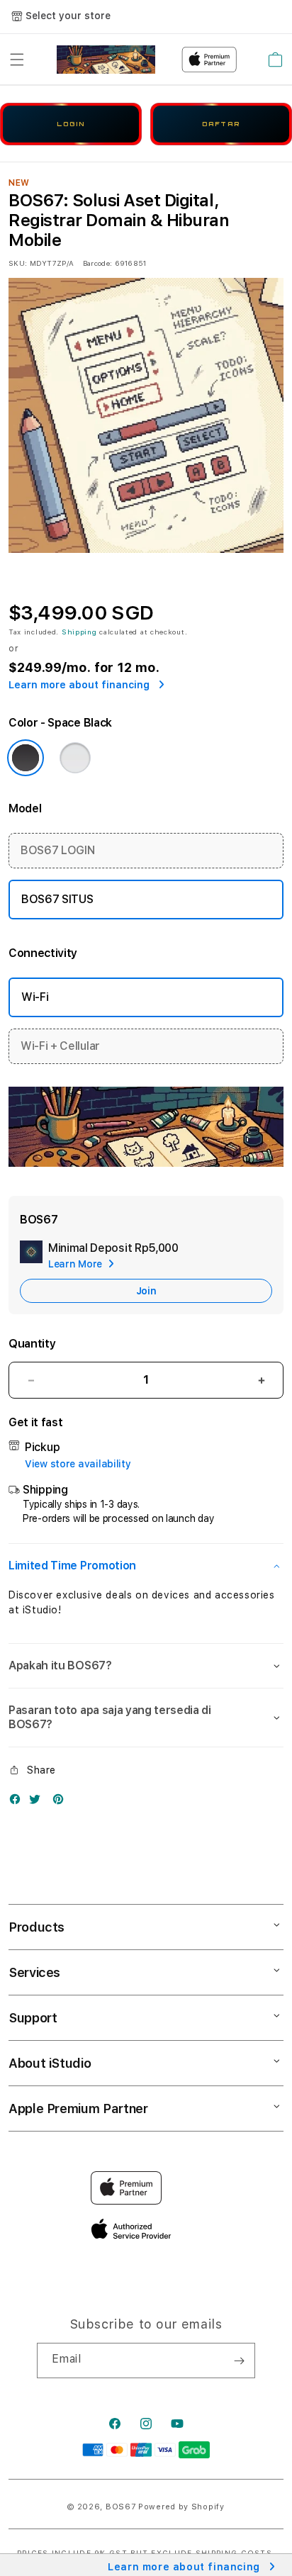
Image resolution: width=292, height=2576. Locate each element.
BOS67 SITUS (57, 899)
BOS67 (121, 2507)
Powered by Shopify (181, 2507)
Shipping (79, 632)
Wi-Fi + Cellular (60, 1046)
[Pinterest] (62, 1802)
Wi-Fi (35, 997)
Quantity (32, 1344)
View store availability (78, 1464)
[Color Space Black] (26, 758)
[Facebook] (18, 1802)
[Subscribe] (239, 2361)
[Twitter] (38, 1802)
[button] (17, 60)
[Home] (106, 60)
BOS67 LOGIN (57, 850)
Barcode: (97, 263)
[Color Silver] (75, 758)
